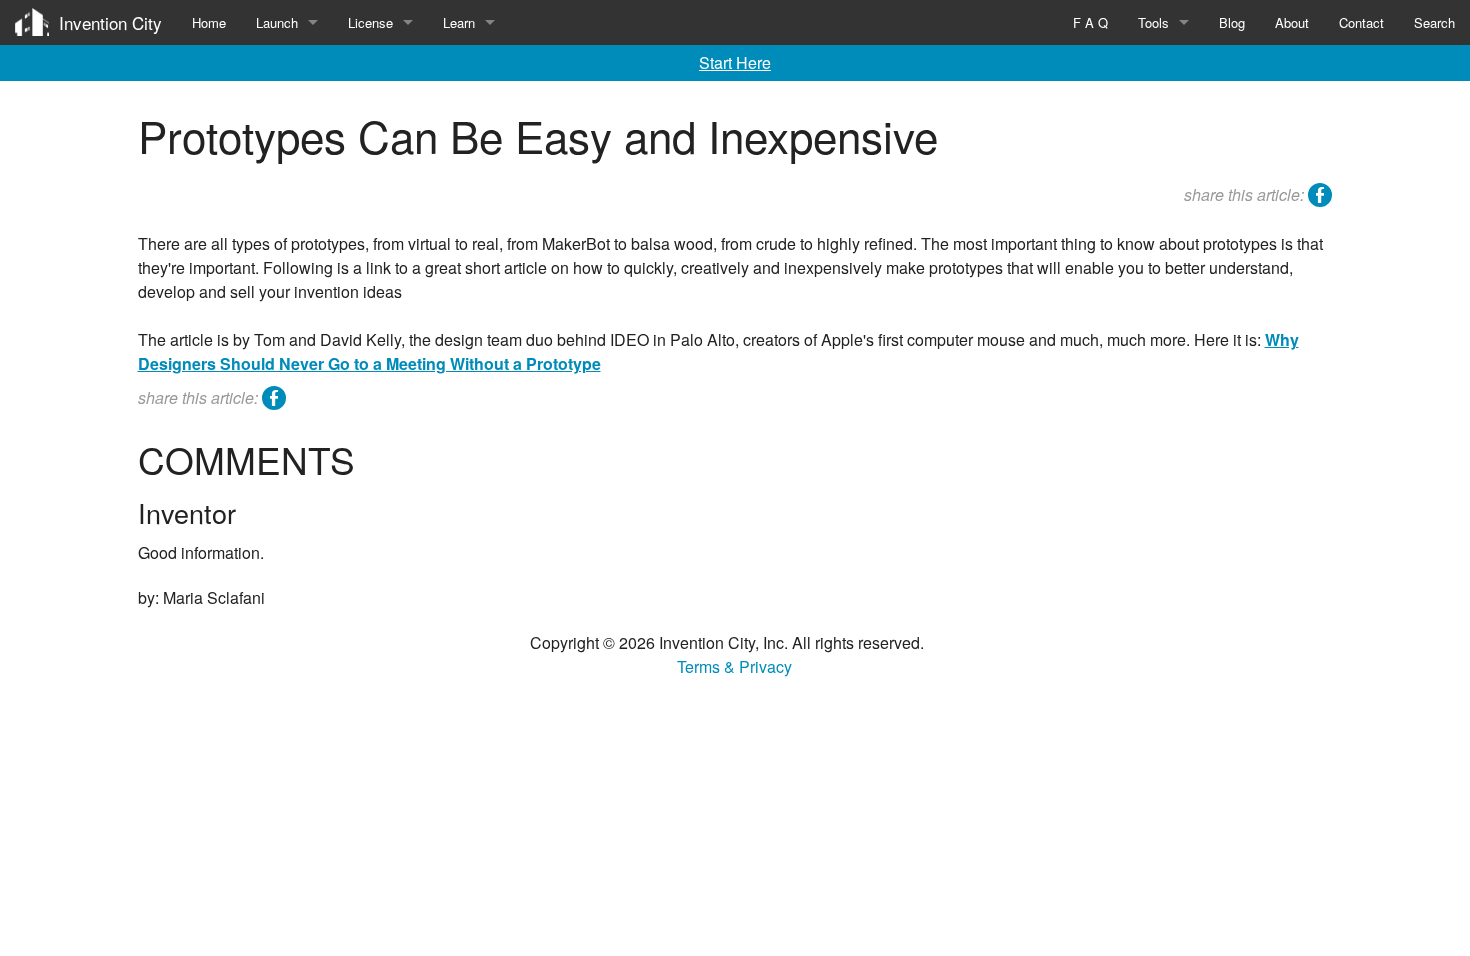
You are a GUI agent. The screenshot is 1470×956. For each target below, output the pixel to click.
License (370, 22)
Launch (277, 22)
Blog (1232, 22)
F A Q (1090, 22)
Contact (1361, 22)
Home (209, 22)
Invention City (110, 22)
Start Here (735, 62)
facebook (1320, 198)
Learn (459, 22)
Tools (1153, 22)
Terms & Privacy (734, 666)
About (1292, 22)
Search (1434, 22)
